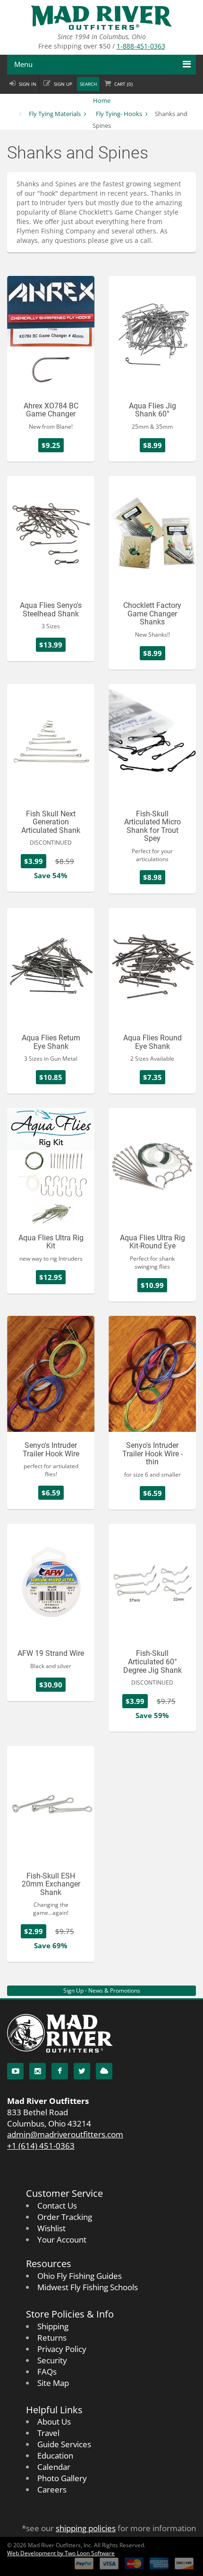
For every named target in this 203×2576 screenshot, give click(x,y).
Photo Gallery (62, 2478)
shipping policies (86, 2528)
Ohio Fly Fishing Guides (80, 2276)
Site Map (53, 2383)
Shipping (53, 2326)
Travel (48, 2433)
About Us (54, 2422)
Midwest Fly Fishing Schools (88, 2287)
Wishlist (51, 2228)
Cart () (123, 84)
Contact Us (57, 2206)
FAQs (47, 2372)
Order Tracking (65, 2217)
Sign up (63, 84)
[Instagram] (38, 2071)
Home (102, 100)
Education (55, 2456)
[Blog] (104, 2071)
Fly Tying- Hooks (119, 114)
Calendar (54, 2467)
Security (52, 2360)
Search (88, 84)
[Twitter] (82, 2071)
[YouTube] (15, 2071)
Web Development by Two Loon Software (61, 2553)
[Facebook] (60, 2071)
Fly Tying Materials (55, 114)
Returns (52, 2338)
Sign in (28, 84)
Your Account (62, 2239)
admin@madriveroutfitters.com (65, 2134)
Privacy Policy (62, 2349)
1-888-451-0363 (141, 46)
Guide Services (64, 2444)
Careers (52, 2489)
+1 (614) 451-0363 (41, 2146)
